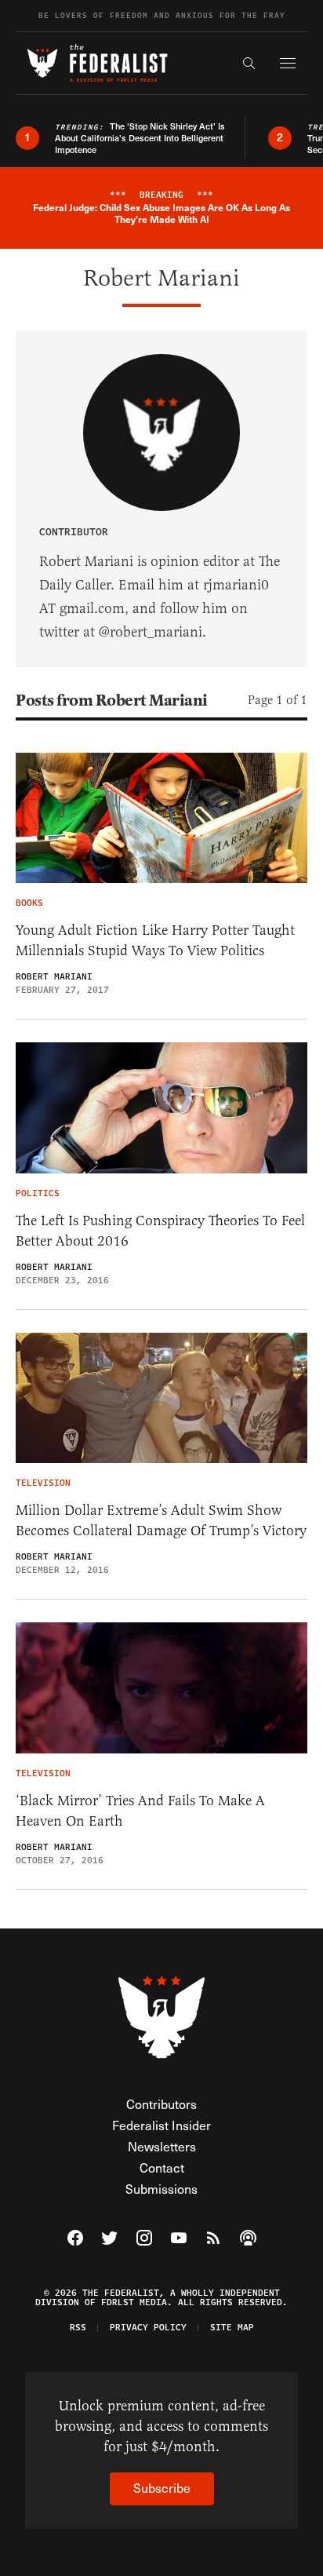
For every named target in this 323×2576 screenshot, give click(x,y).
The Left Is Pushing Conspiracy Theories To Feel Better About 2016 (160, 1231)
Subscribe (162, 2488)
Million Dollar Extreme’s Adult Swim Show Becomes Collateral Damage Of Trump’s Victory (161, 1520)
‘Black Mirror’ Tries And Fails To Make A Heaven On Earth (140, 1811)
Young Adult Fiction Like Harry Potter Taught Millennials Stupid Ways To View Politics (155, 940)
